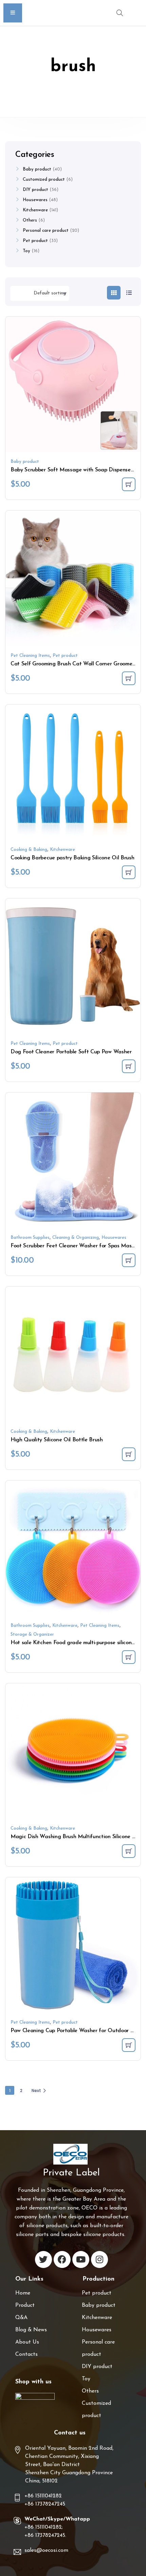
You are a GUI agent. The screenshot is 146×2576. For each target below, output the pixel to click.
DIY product (35, 190)
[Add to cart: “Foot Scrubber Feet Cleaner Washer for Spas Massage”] (129, 1260)
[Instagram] (99, 2259)
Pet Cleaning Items (30, 656)
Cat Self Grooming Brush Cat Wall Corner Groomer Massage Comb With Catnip (73, 664)
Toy (26, 251)
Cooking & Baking (29, 850)
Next (36, 2091)
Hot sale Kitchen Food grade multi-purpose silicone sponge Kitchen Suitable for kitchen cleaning (73, 1643)
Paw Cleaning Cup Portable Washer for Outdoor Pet (73, 2031)
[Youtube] (81, 2259)
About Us (27, 2342)
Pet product (65, 656)
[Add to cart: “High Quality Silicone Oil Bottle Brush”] (129, 1454)
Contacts (26, 2354)
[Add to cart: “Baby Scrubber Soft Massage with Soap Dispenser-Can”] (129, 484)
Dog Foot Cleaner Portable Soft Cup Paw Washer (71, 1052)
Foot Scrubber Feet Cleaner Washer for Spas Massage (73, 1246)
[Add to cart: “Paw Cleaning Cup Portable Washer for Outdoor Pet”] (129, 2045)
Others (30, 220)
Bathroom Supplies (30, 1238)
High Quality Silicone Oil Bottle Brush (57, 1440)
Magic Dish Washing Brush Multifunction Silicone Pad (73, 1837)
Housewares (114, 1238)
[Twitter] (43, 2259)
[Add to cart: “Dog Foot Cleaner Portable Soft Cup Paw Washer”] (129, 1066)
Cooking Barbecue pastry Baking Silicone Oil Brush (72, 858)
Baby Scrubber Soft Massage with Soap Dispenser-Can (73, 470)
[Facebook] (62, 2259)
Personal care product (46, 231)
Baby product (25, 462)
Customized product (44, 180)
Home (23, 2293)
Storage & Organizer (32, 1634)
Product (25, 2305)
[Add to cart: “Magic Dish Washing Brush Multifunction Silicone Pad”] (129, 1851)
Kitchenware (62, 850)
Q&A (21, 2318)
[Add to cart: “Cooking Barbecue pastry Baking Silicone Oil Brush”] (129, 872)
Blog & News (31, 2330)
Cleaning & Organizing (76, 1238)
